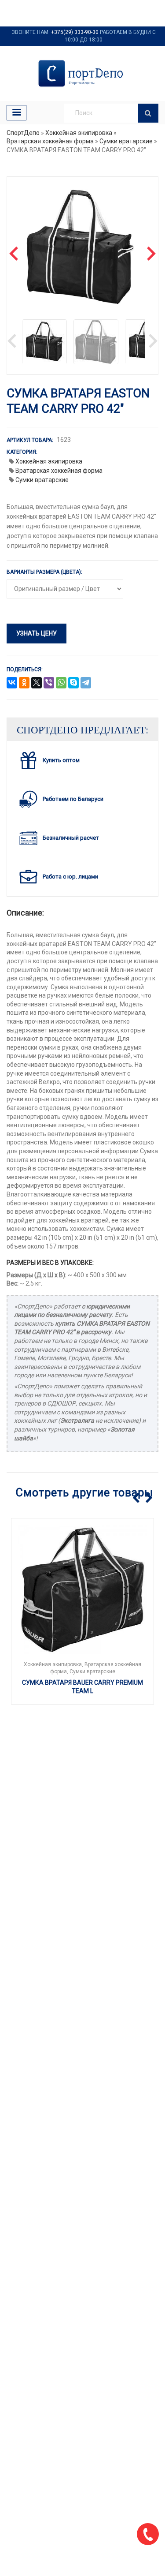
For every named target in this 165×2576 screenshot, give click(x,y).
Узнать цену (37, 633)
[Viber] (49, 683)
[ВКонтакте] (12, 683)
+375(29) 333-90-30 (75, 32)
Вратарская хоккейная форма (50, 141)
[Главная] (82, 73)
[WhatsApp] (61, 683)
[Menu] (16, 113)
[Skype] (73, 683)
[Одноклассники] (24, 683)
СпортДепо (23, 133)
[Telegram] (86, 683)
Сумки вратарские (126, 141)
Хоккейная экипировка (79, 133)
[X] (37, 683)
